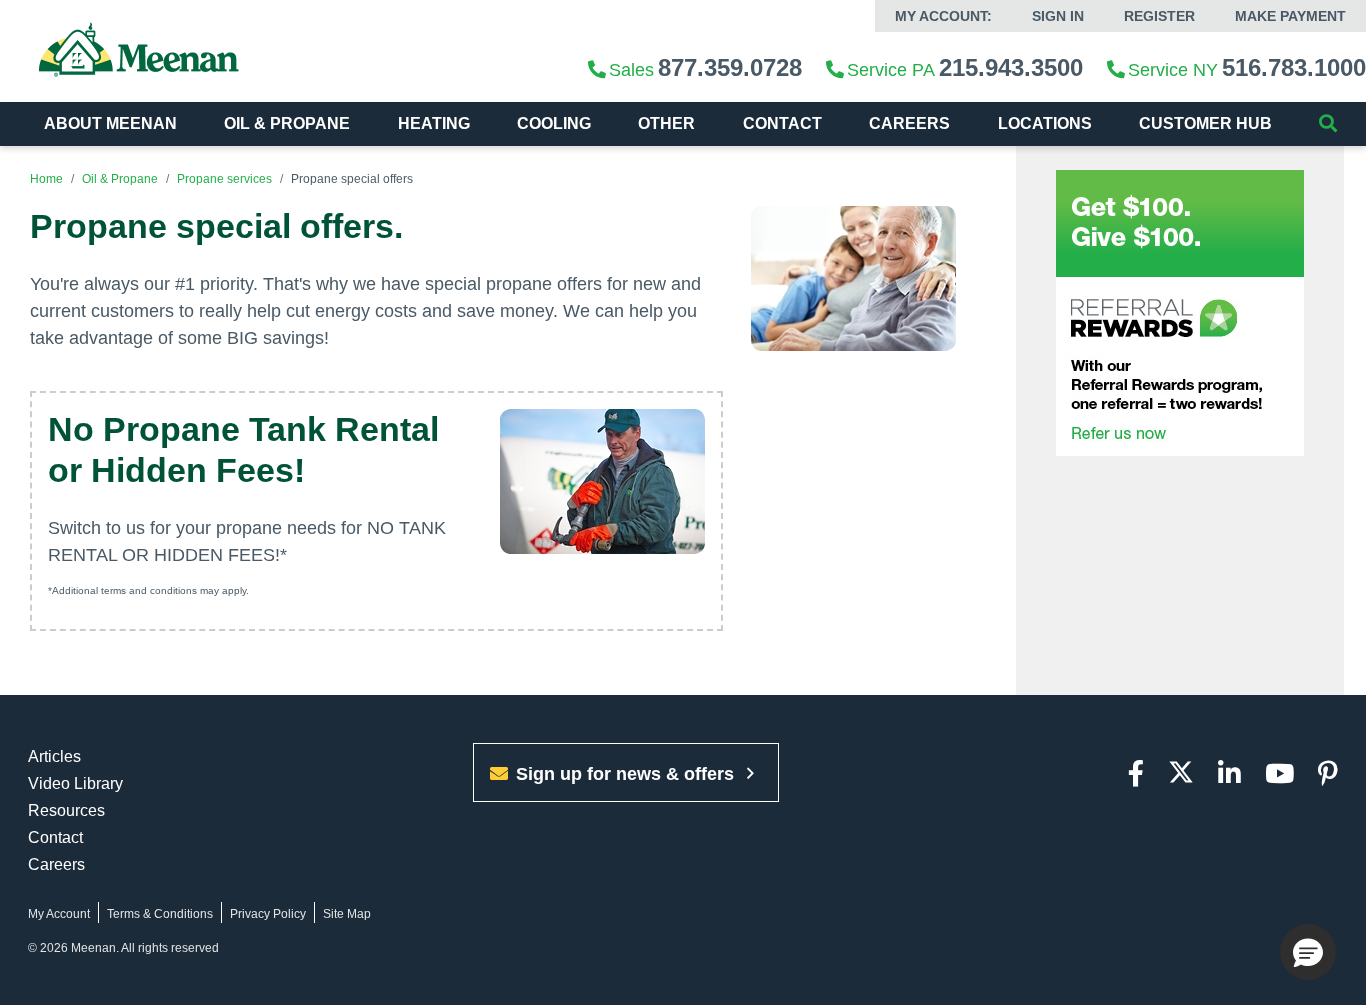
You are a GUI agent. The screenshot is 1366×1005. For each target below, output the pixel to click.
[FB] (1136, 774)
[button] (1308, 952)
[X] (1181, 774)
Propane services (224, 179)
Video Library (75, 783)
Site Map (347, 914)
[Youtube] (1279, 774)
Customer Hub (1205, 123)
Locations (1045, 123)
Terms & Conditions (160, 914)
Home (46, 179)
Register (1159, 16)
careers (909, 123)
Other (666, 123)
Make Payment (1290, 16)
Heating (434, 123)
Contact (782, 123)
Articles (54, 756)
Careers (56, 864)
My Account (59, 914)
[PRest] (1328, 774)
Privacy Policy (268, 914)
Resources (66, 810)
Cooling (554, 123)
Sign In (1058, 16)
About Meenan (110, 123)
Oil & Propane (287, 123)
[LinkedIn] (1229, 774)
